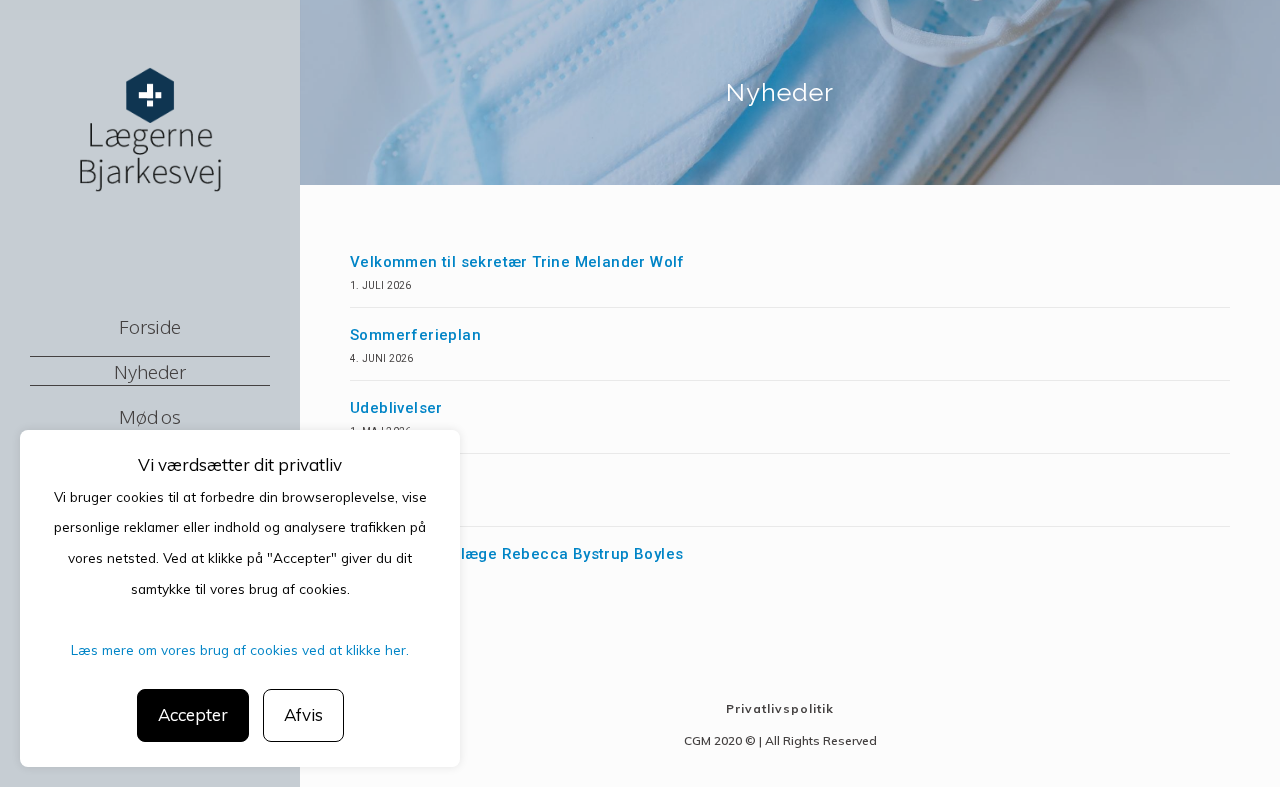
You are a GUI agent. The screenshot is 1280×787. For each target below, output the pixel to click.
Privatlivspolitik (780, 708)
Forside (150, 326)
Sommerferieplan (415, 335)
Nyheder (149, 371)
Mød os (150, 416)
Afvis (303, 714)
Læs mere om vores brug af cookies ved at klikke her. (240, 649)
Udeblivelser (396, 408)
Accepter (193, 714)
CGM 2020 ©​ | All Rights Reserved (780, 740)
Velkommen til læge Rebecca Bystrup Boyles (516, 554)
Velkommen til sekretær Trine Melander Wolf (517, 262)
